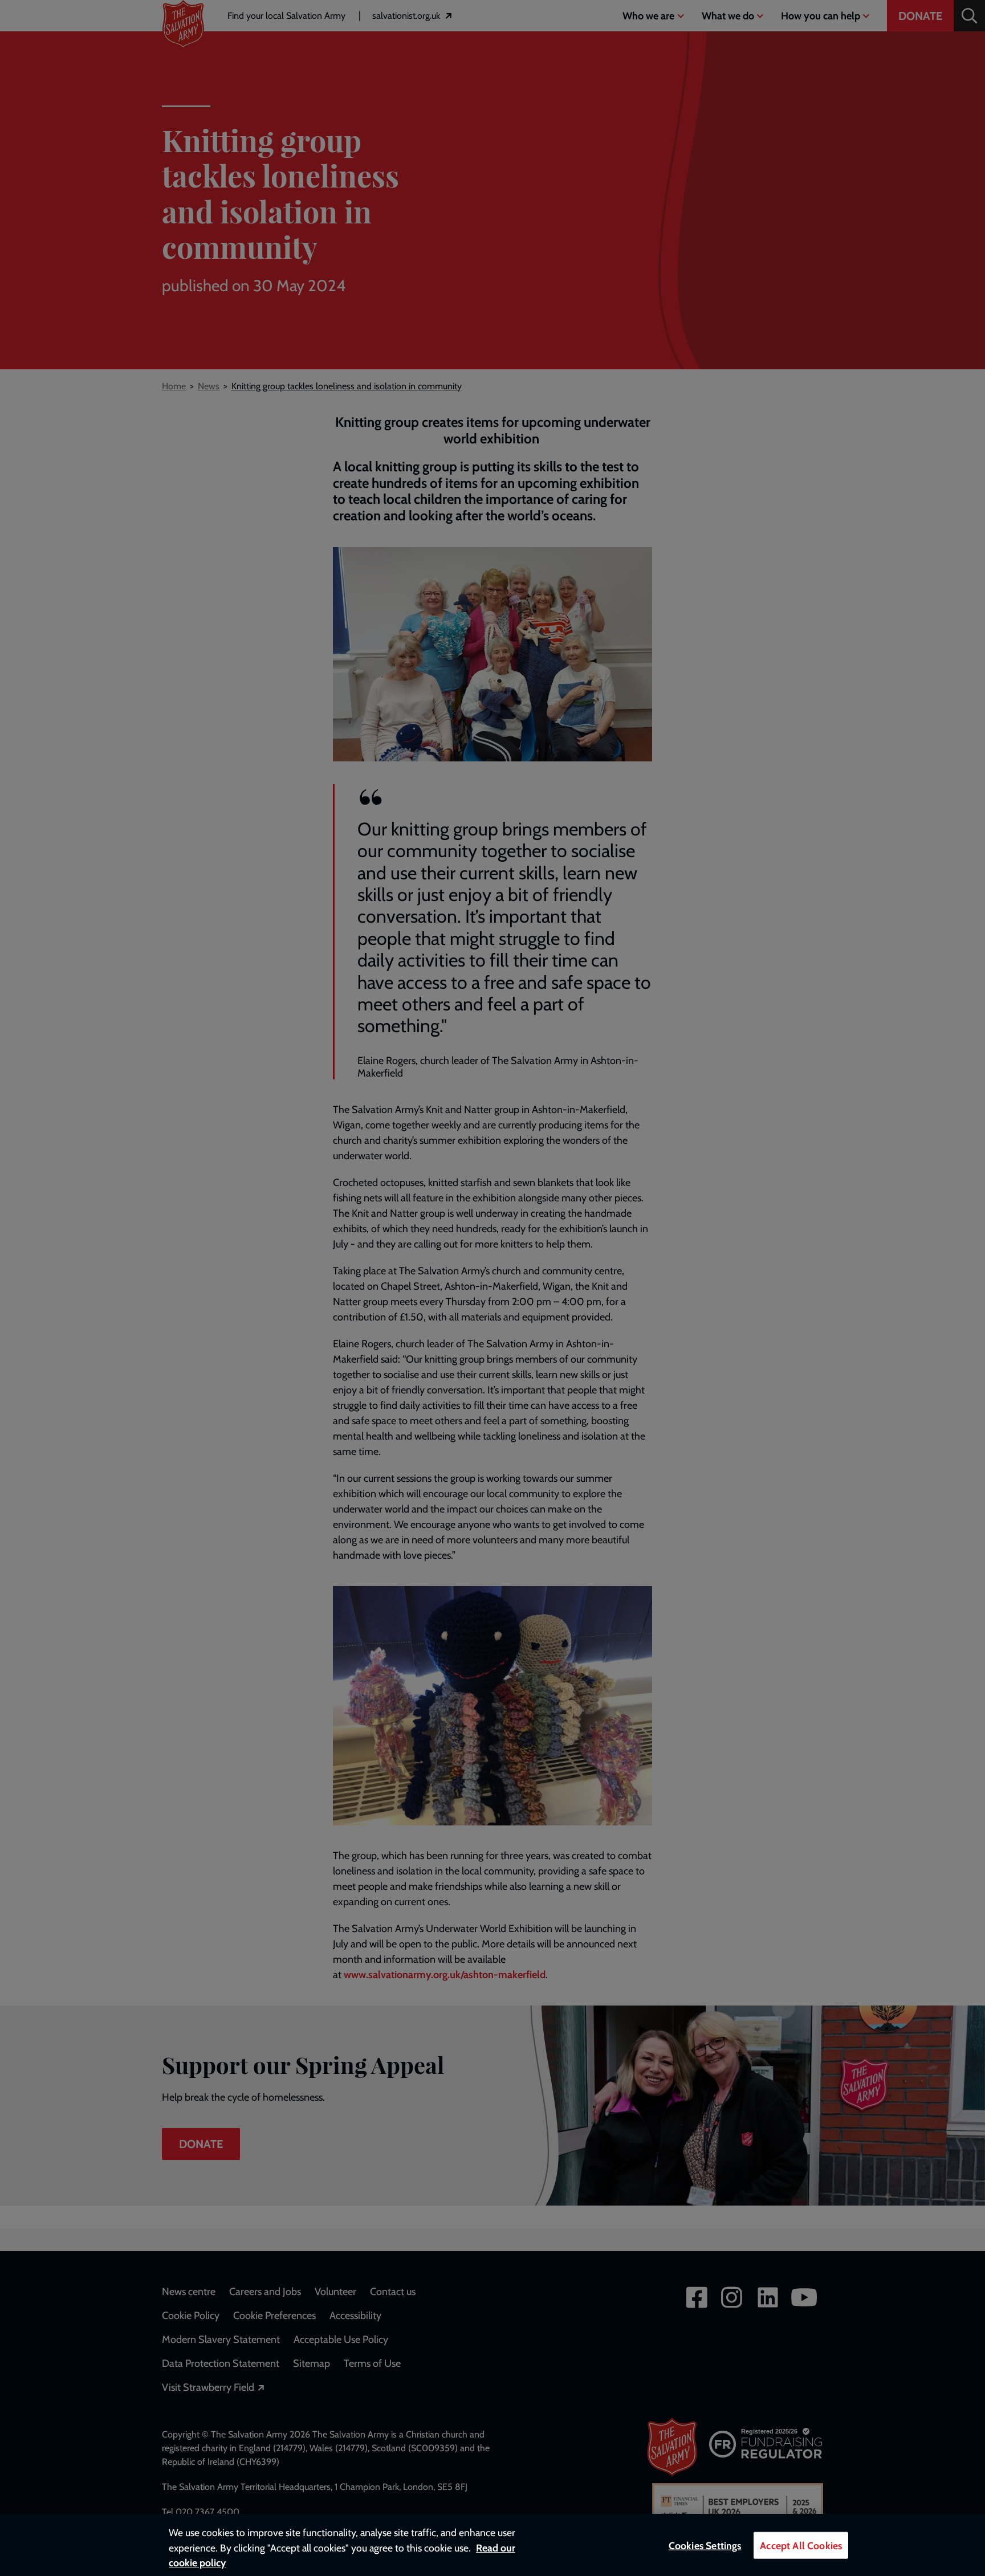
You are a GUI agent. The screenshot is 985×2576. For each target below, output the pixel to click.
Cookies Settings (705, 2546)
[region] (492, 2545)
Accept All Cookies (801, 2546)
